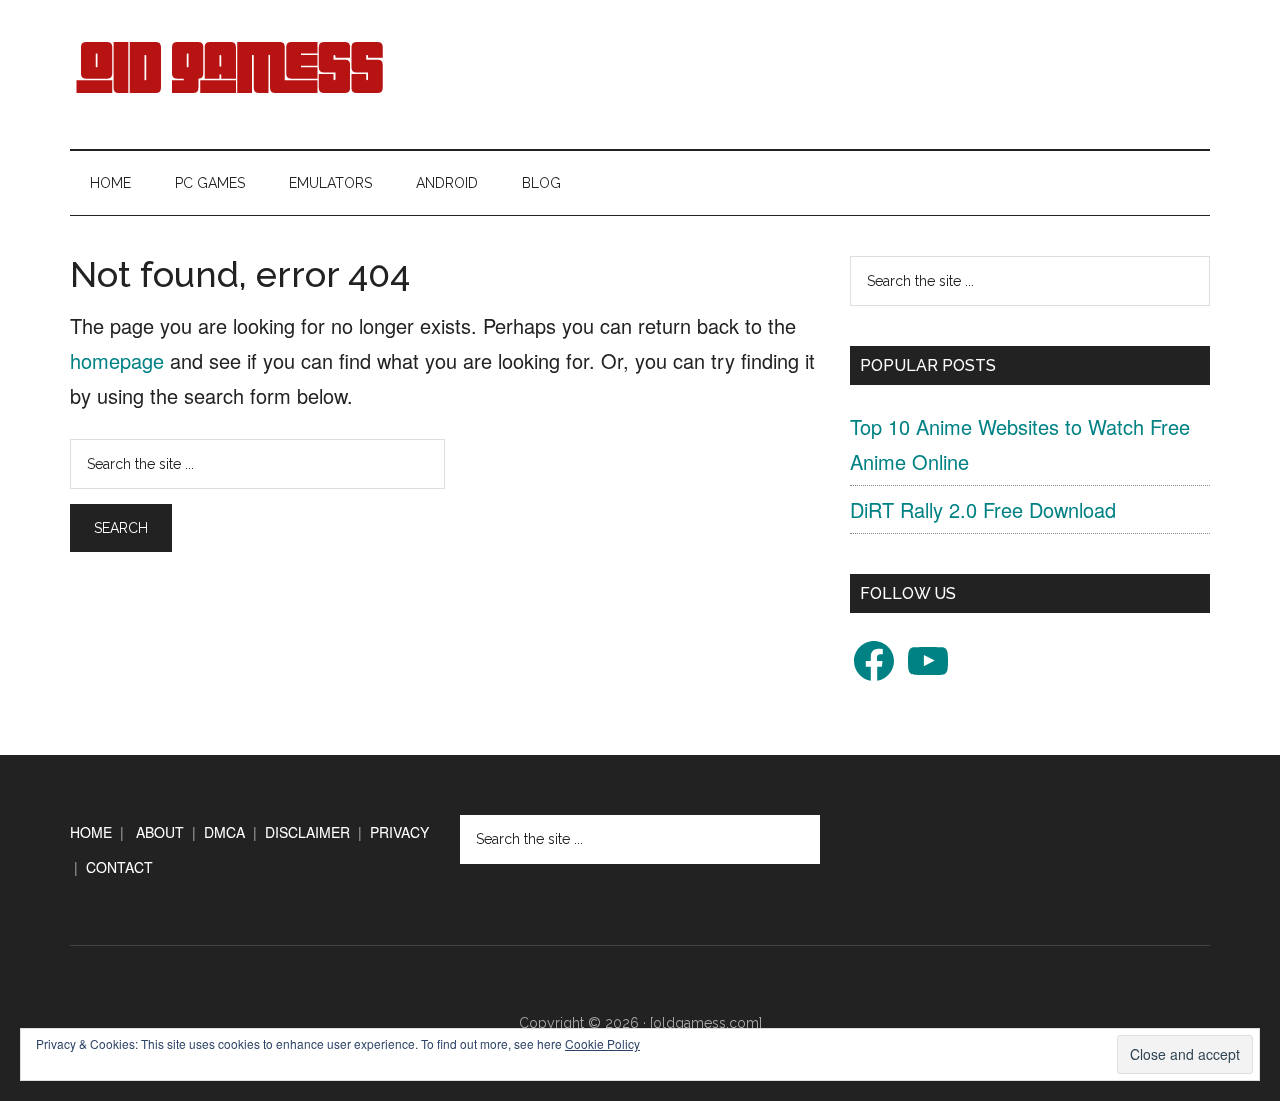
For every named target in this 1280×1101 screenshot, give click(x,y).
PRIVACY (399, 832)
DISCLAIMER (307, 832)
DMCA (224, 832)
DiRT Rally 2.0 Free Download (983, 509)
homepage (117, 360)
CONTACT (119, 867)
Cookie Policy (602, 1043)
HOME (91, 832)
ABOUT (160, 832)
